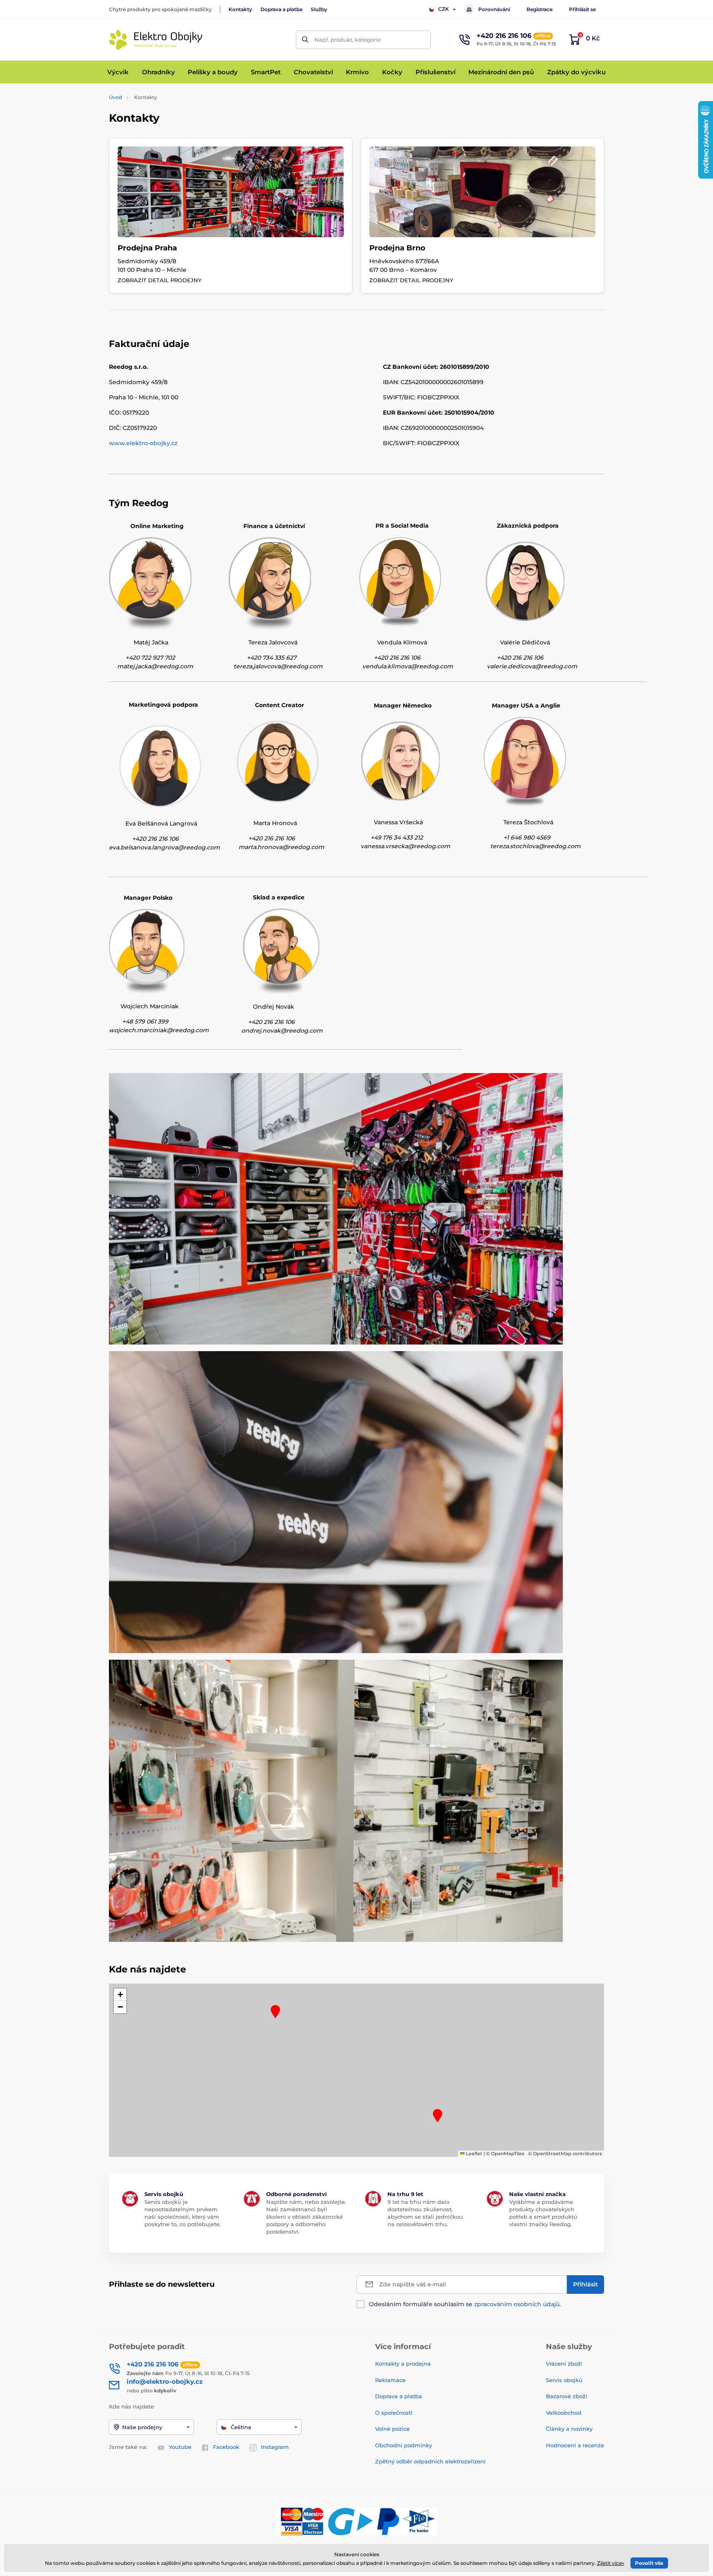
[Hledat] (305, 40)
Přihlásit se (582, 9)
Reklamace (390, 2380)
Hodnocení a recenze (575, 2445)
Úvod (116, 97)
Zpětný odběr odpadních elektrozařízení (430, 2461)
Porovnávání (494, 9)
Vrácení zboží (564, 2364)
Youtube (180, 2447)
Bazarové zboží (567, 2396)
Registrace (539, 9)
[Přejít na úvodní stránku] (156, 40)
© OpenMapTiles (505, 2154)
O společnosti (394, 2413)
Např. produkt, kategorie (348, 40)
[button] (275, 2012)
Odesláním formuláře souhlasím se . (465, 2304)
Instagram (275, 2447)
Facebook (226, 2447)
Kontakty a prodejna (403, 2364)
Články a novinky (569, 2429)
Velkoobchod (564, 2413)
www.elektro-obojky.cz (143, 443)
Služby (319, 9)
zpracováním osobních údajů (517, 2304)
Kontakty (240, 9)
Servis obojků (564, 2380)
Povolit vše (649, 2563)
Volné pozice (392, 2429)
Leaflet (473, 2154)
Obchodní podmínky (404, 2445)
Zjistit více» (611, 2563)
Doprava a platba (281, 9)
